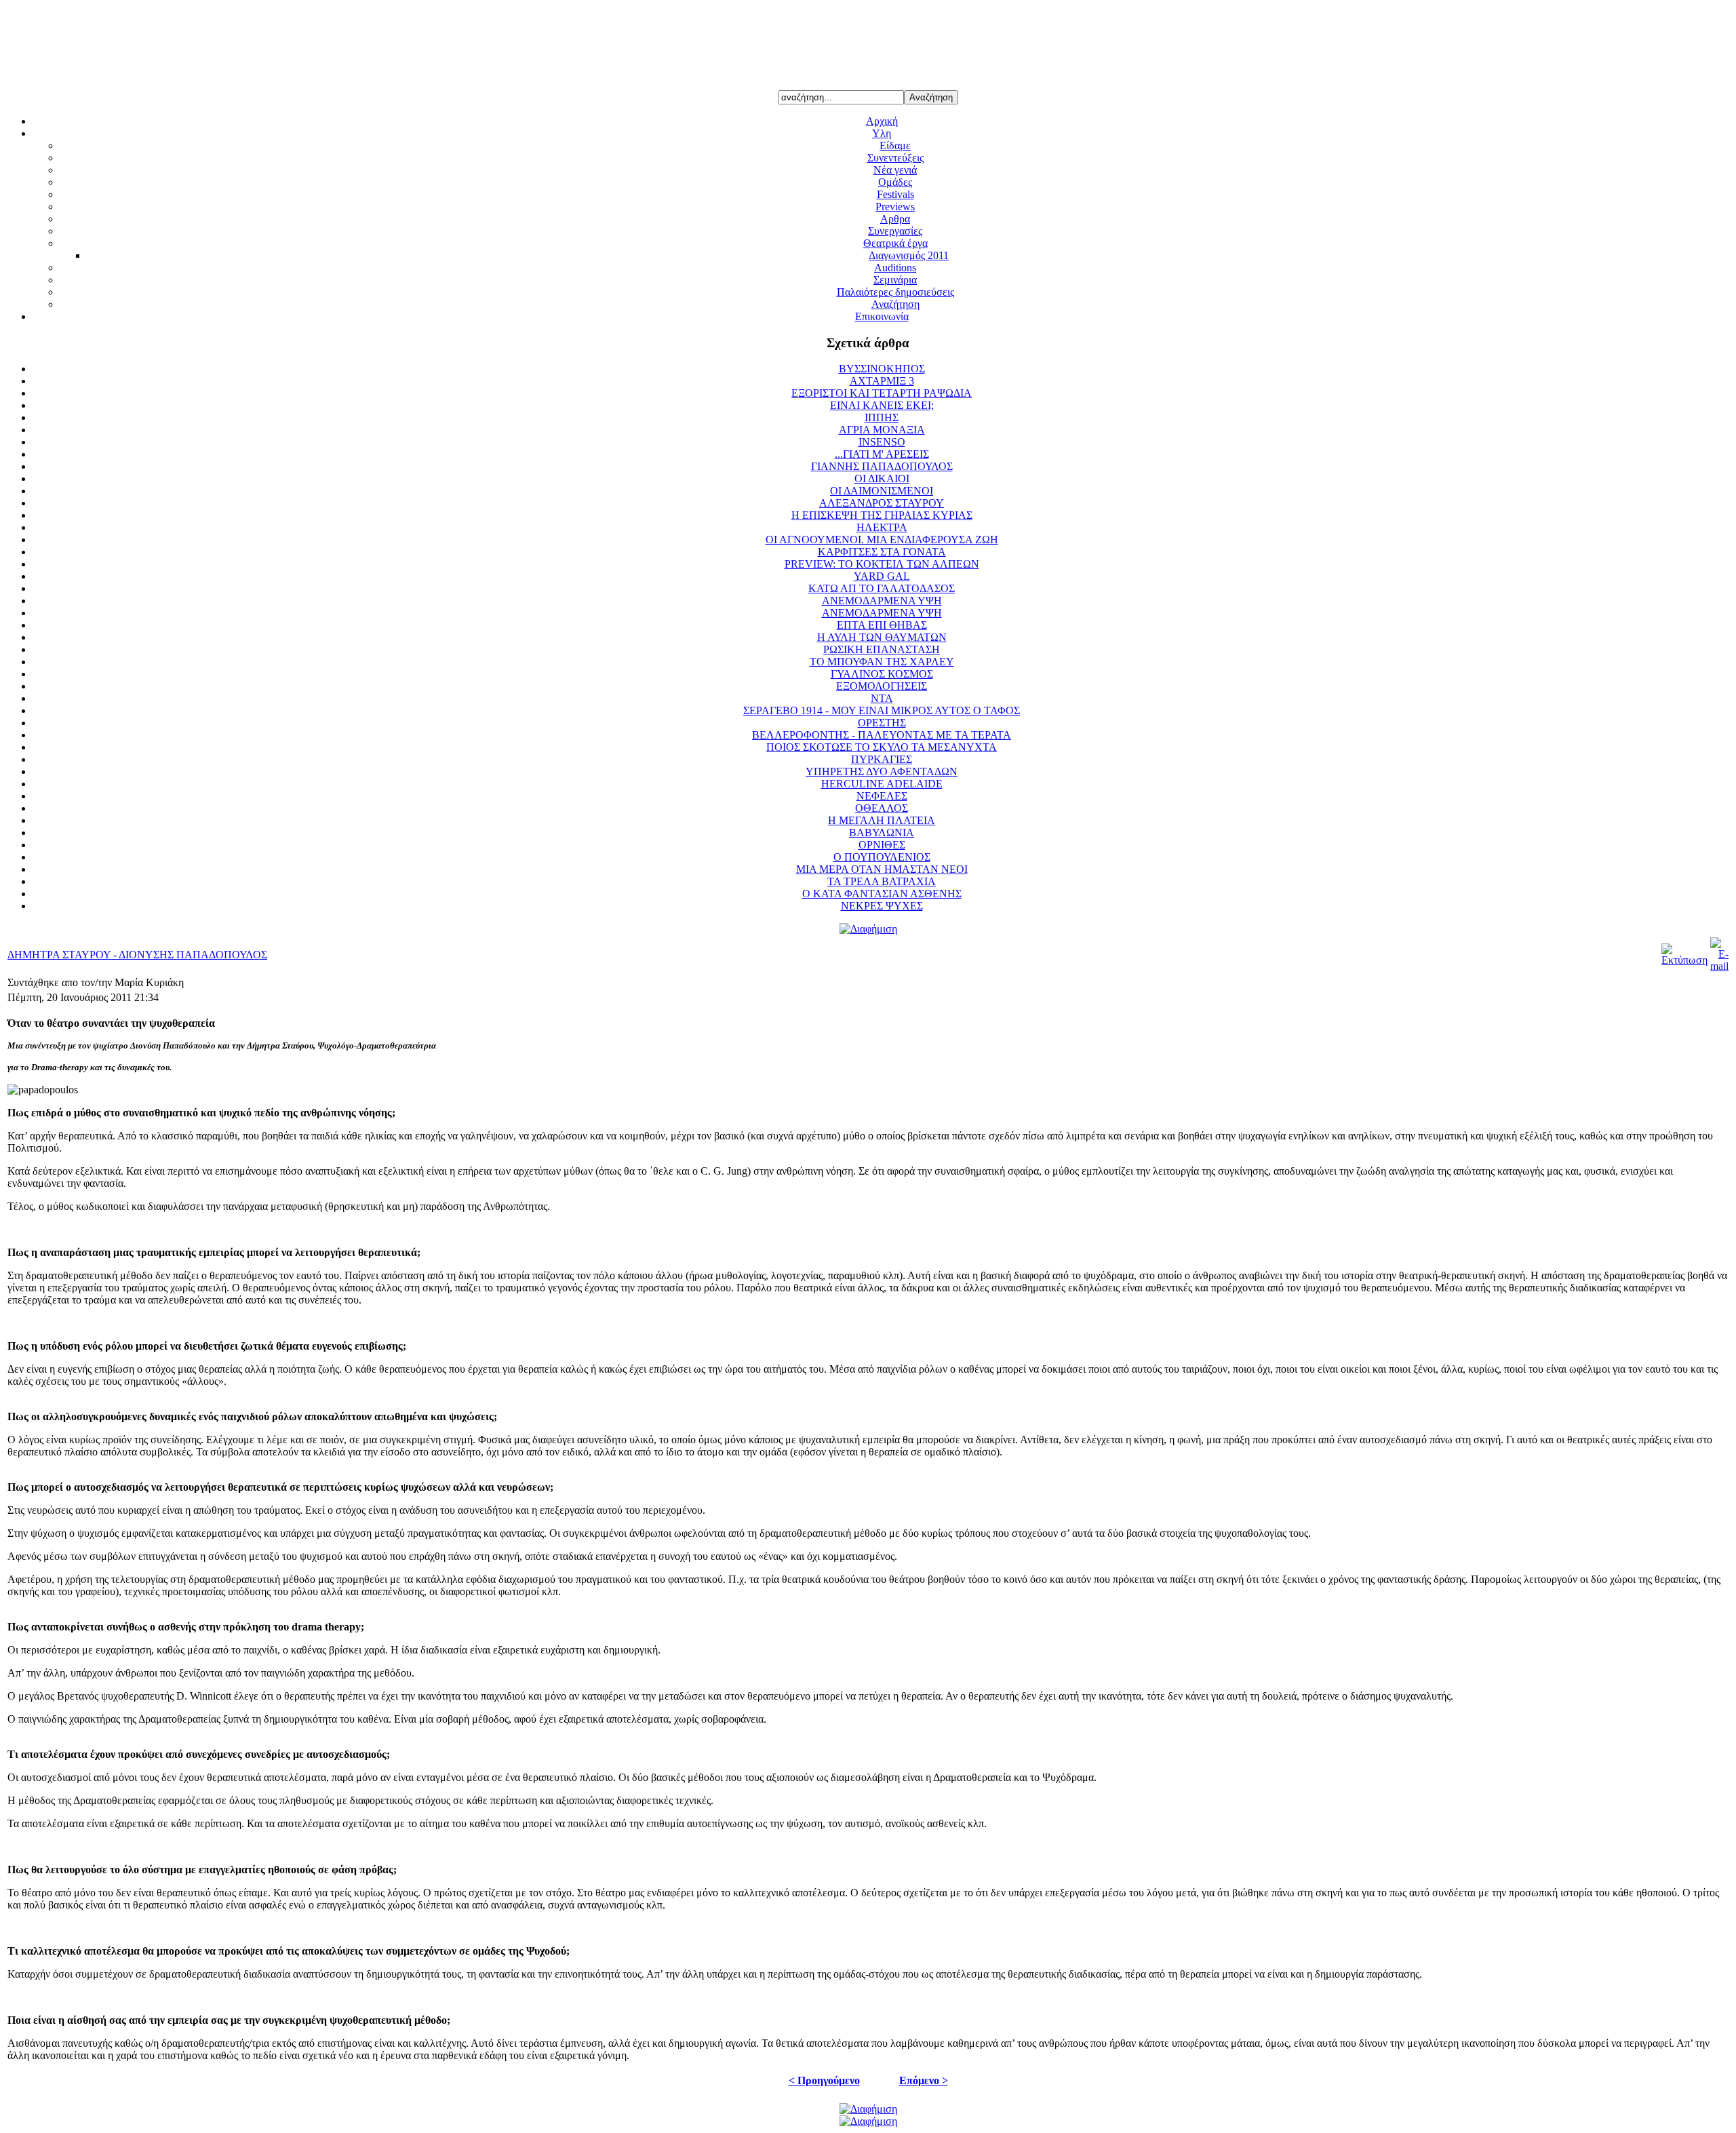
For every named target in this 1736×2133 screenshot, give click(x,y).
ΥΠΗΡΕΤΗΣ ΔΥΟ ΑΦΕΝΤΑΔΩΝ (882, 771)
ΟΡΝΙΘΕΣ (882, 845)
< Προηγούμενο (824, 2080)
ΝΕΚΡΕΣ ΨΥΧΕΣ (882, 906)
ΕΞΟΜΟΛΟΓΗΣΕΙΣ (882, 686)
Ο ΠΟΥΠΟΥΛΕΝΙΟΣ (882, 857)
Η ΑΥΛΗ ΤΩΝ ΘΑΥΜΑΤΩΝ (882, 637)
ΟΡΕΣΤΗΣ (882, 723)
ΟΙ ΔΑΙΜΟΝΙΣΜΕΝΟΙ (882, 491)
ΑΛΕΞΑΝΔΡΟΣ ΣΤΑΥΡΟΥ (882, 503)
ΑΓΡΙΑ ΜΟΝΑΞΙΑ (882, 430)
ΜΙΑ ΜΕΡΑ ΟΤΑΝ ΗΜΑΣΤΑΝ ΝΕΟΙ (882, 869)
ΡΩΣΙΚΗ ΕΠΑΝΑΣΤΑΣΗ (882, 649)
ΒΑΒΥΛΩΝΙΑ (882, 833)
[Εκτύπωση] (1684, 960)
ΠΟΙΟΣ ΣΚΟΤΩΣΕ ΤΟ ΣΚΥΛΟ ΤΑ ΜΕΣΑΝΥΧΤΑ (882, 747)
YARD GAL (882, 576)
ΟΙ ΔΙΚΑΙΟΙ (882, 478)
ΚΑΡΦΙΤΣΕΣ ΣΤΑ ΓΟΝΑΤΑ (882, 552)
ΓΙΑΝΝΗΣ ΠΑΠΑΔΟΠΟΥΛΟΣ (882, 466)
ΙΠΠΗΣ (882, 417)
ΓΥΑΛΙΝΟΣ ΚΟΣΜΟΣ (882, 674)
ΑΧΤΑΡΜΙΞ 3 (882, 381)
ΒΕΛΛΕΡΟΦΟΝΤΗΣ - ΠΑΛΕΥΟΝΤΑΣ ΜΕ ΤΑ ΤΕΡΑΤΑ (882, 735)
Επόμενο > (924, 2080)
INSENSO (882, 442)
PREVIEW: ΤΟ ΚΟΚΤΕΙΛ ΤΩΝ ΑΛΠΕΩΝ (882, 564)
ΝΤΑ (882, 698)
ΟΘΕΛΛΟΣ (882, 808)
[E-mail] (1719, 966)
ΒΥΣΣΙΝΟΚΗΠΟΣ (882, 369)
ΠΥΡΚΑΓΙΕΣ (882, 759)
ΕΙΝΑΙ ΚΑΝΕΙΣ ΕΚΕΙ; (882, 405)
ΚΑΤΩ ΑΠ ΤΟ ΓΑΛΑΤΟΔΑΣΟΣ (882, 588)
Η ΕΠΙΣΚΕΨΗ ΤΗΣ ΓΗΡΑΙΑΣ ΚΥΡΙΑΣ (882, 515)
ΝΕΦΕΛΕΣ (882, 796)
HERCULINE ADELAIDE (882, 784)
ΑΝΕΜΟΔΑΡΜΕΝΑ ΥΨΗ (882, 601)
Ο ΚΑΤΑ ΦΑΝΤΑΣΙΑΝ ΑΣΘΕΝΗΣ (882, 894)
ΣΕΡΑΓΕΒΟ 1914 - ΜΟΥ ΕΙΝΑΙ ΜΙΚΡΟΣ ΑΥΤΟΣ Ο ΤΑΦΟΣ (882, 710)
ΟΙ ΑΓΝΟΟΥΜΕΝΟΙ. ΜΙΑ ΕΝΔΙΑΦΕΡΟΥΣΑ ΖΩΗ (882, 540)
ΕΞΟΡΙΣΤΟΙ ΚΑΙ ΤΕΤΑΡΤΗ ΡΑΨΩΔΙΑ (882, 393)
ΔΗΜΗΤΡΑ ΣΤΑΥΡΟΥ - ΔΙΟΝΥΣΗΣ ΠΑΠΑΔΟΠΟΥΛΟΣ (137, 955)
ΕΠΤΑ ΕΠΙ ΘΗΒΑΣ (882, 625)
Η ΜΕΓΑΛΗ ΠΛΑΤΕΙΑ (882, 820)
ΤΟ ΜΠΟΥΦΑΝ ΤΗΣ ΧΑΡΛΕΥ (882, 662)
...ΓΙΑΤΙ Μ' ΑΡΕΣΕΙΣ (882, 454)
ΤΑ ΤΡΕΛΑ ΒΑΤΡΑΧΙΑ (882, 881)
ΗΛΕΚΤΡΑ (882, 527)
